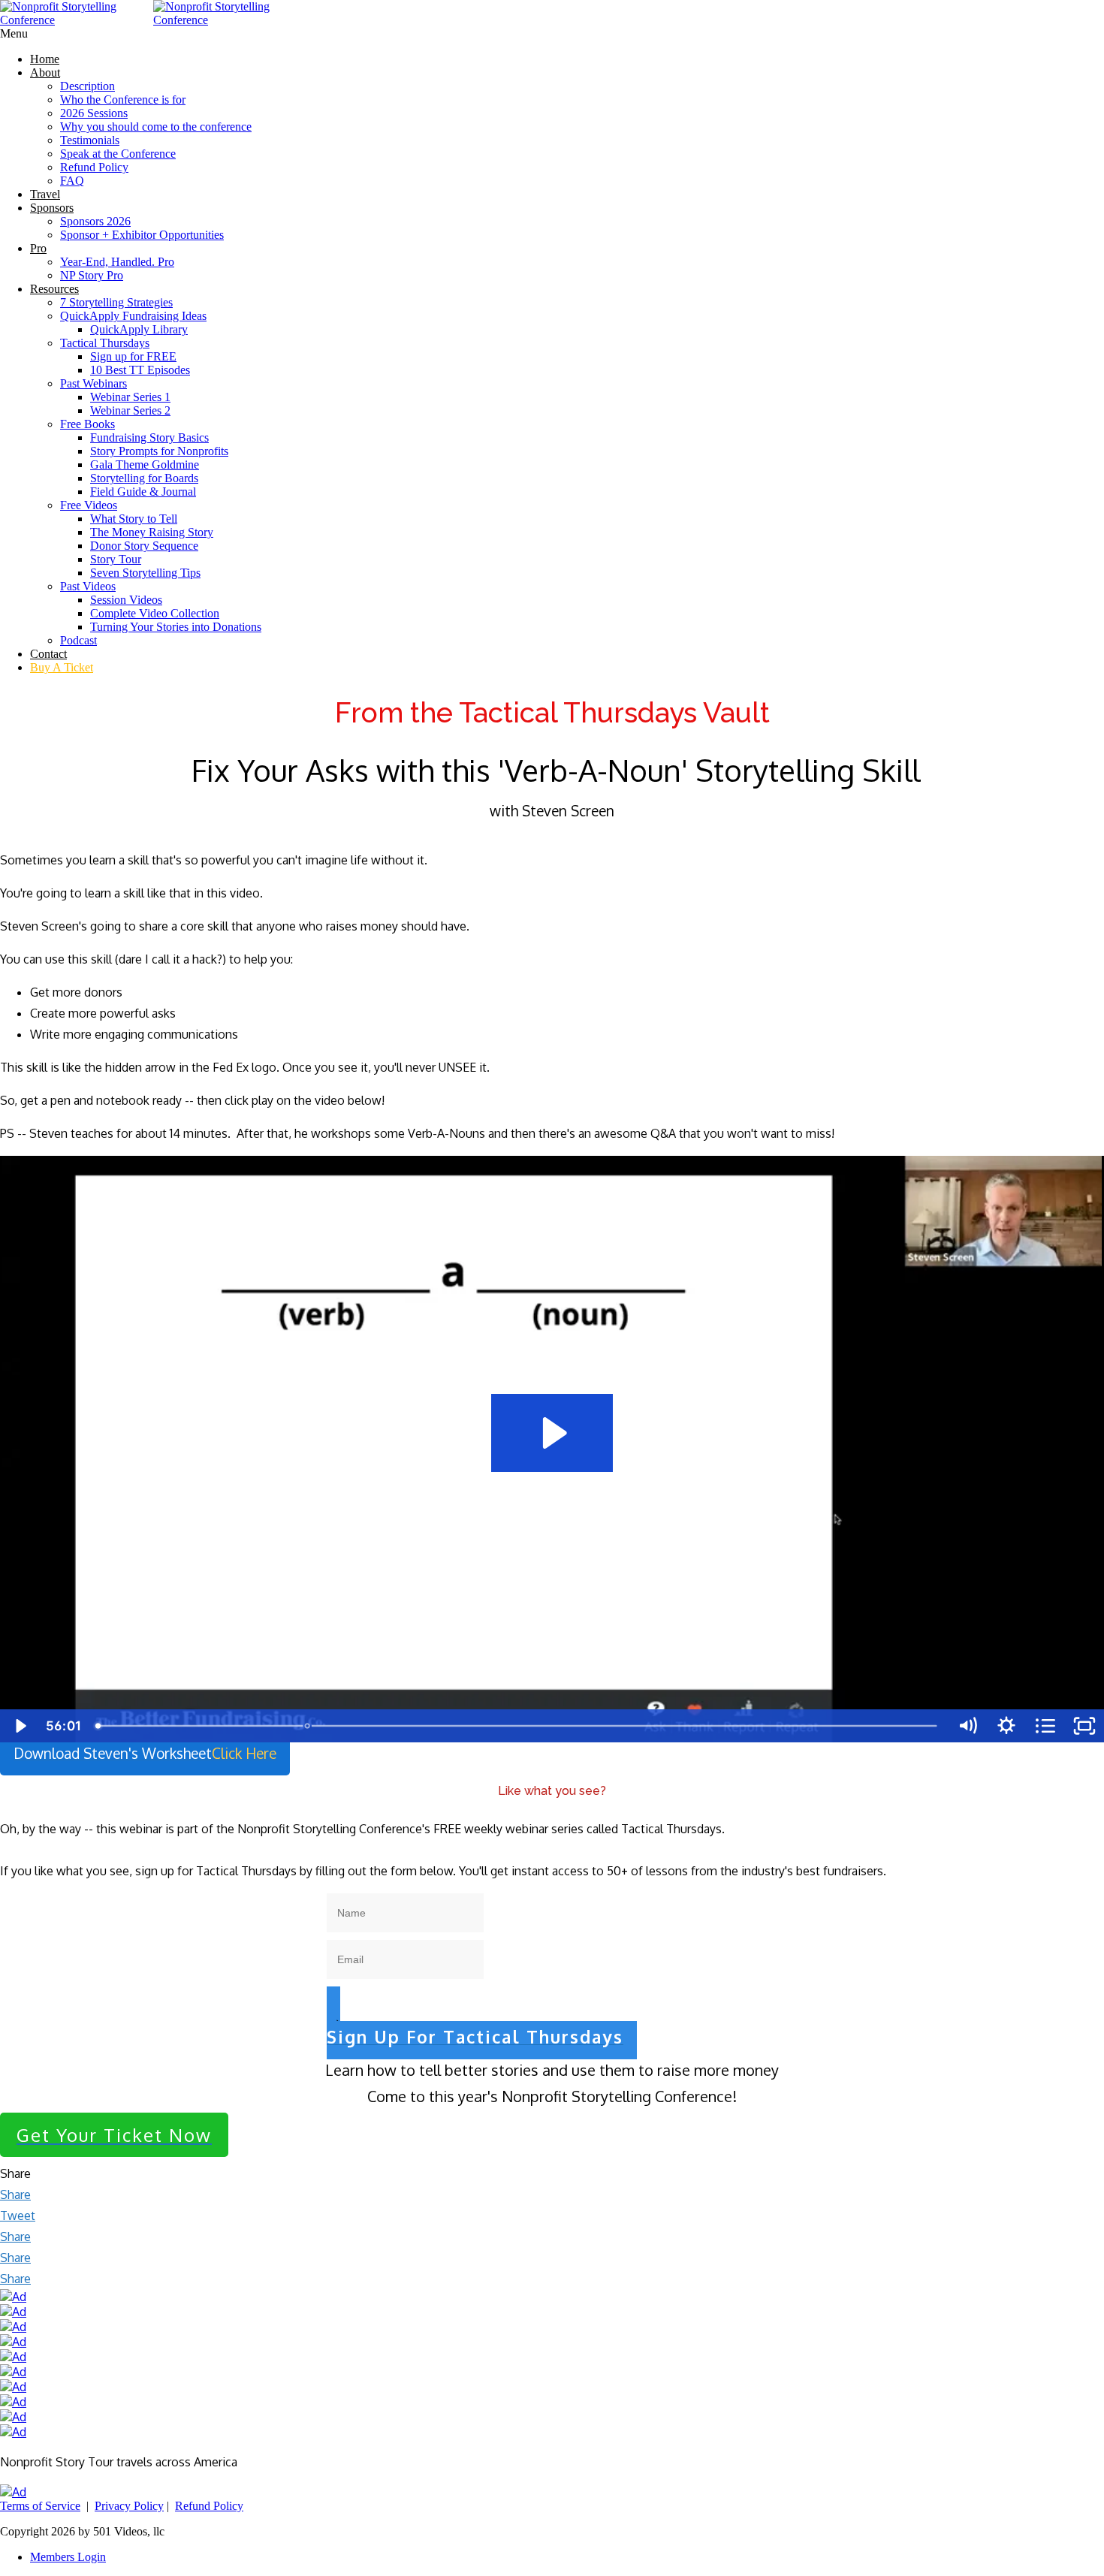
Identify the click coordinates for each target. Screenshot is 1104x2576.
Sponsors (52, 208)
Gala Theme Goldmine (145, 465)
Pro (38, 248)
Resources (54, 289)
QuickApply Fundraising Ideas (133, 316)
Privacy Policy (129, 2506)
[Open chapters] (1045, 1726)
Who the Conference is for (123, 100)
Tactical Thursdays (105, 343)
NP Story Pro (92, 275)
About (45, 72)
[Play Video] (20, 1726)
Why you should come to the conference (156, 127)
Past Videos (88, 586)
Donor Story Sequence (144, 546)
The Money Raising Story (152, 532)
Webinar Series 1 (130, 397)
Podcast (78, 640)
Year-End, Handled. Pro (117, 262)
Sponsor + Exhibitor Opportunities (142, 235)
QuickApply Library (139, 329)
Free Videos (89, 505)
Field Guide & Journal (143, 492)
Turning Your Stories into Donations (176, 627)
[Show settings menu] (1006, 1726)
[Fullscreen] (1084, 1726)
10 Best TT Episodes (140, 370)
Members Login (68, 2557)
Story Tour (116, 559)
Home (45, 59)
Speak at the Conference (118, 154)
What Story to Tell (134, 519)
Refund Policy (94, 167)
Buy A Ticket (62, 667)
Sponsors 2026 (95, 221)
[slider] (518, 1726)
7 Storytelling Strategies (116, 302)
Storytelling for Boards (144, 478)
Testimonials (90, 140)
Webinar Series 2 (130, 410)
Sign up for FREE (133, 356)
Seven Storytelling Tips (145, 573)
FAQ (72, 181)
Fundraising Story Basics (149, 437)
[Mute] (967, 1726)
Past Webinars (94, 383)
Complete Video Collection (155, 613)
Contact (48, 654)
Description (87, 86)
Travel (45, 194)
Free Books (87, 424)
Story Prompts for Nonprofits (159, 451)
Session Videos (126, 600)
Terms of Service (40, 2506)
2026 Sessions (94, 113)
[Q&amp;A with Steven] (308, 1726)
